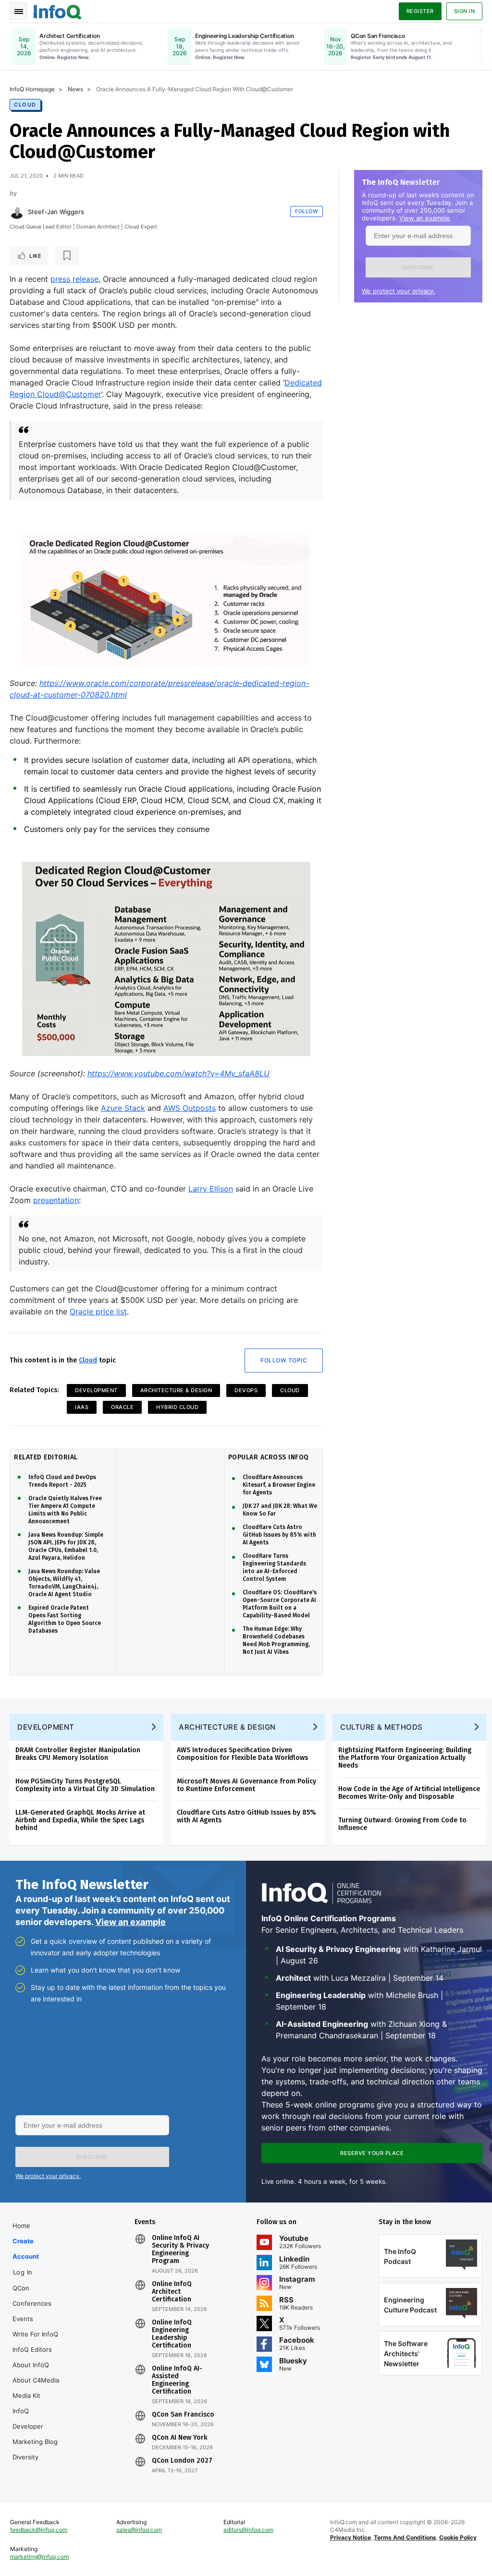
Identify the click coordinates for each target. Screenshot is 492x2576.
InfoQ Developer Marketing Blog (35, 2426)
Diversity (25, 2457)
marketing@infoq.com (39, 2557)
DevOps (246, 1390)
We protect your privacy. (399, 291)
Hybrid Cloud (177, 1407)
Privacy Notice (351, 2537)
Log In (23, 2272)
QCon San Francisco (183, 2415)
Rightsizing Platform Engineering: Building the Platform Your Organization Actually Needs (405, 1758)
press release (74, 279)
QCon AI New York (179, 2438)
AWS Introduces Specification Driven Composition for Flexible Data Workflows (242, 1754)
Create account (26, 2249)
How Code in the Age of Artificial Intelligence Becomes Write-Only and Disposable (409, 1793)
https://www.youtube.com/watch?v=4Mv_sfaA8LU (178, 1073)
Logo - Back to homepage (58, 11)
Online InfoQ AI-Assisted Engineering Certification (177, 2380)
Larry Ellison (211, 1189)
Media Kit (26, 2395)
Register (420, 11)
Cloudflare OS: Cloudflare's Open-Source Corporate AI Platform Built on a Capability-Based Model (280, 1604)
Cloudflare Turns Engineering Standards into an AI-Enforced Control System (274, 1567)
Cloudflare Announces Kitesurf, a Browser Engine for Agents (279, 1485)
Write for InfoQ (35, 2334)
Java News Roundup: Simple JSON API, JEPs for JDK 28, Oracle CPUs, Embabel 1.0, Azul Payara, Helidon (66, 1546)
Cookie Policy (458, 2537)
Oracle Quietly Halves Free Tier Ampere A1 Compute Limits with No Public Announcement (65, 1510)
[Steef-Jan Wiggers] (17, 212)
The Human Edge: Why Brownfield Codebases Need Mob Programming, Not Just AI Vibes (276, 1640)
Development (96, 1390)
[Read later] (67, 256)
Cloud (25, 105)
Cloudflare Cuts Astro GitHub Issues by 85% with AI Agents (279, 1535)
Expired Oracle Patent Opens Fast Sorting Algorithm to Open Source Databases (65, 1619)
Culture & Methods (381, 1727)
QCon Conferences (32, 2296)
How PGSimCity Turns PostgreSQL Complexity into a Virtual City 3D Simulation (85, 1785)
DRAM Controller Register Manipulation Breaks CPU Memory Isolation (78, 1754)
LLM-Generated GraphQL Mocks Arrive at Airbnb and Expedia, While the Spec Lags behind (80, 1820)
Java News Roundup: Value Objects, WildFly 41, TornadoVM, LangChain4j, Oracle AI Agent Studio (64, 1583)
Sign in (465, 11)
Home (21, 2226)
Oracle (122, 1407)
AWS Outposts (190, 1108)
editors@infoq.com (248, 2530)
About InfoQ (31, 2365)
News (75, 89)
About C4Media (36, 2380)
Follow (307, 211)
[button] (418, 267)
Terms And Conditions (405, 2537)
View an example (425, 218)
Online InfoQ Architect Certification (172, 2292)
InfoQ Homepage (32, 89)
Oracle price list (98, 1312)
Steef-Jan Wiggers (56, 212)
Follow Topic (284, 1360)
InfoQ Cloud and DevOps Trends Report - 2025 (62, 1481)
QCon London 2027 (182, 2461)
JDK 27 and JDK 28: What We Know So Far (280, 1510)
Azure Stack (123, 1108)
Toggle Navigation (18, 11)
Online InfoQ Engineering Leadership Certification (172, 2334)
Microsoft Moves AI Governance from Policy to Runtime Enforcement (246, 1785)
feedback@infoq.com (39, 2530)
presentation (56, 1200)
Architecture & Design (176, 1390)
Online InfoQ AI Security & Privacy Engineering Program (180, 2250)
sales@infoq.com (139, 2530)
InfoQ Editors (32, 2349)
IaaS (82, 1407)
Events (23, 2319)
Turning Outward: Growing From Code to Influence (402, 1824)
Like (35, 256)
